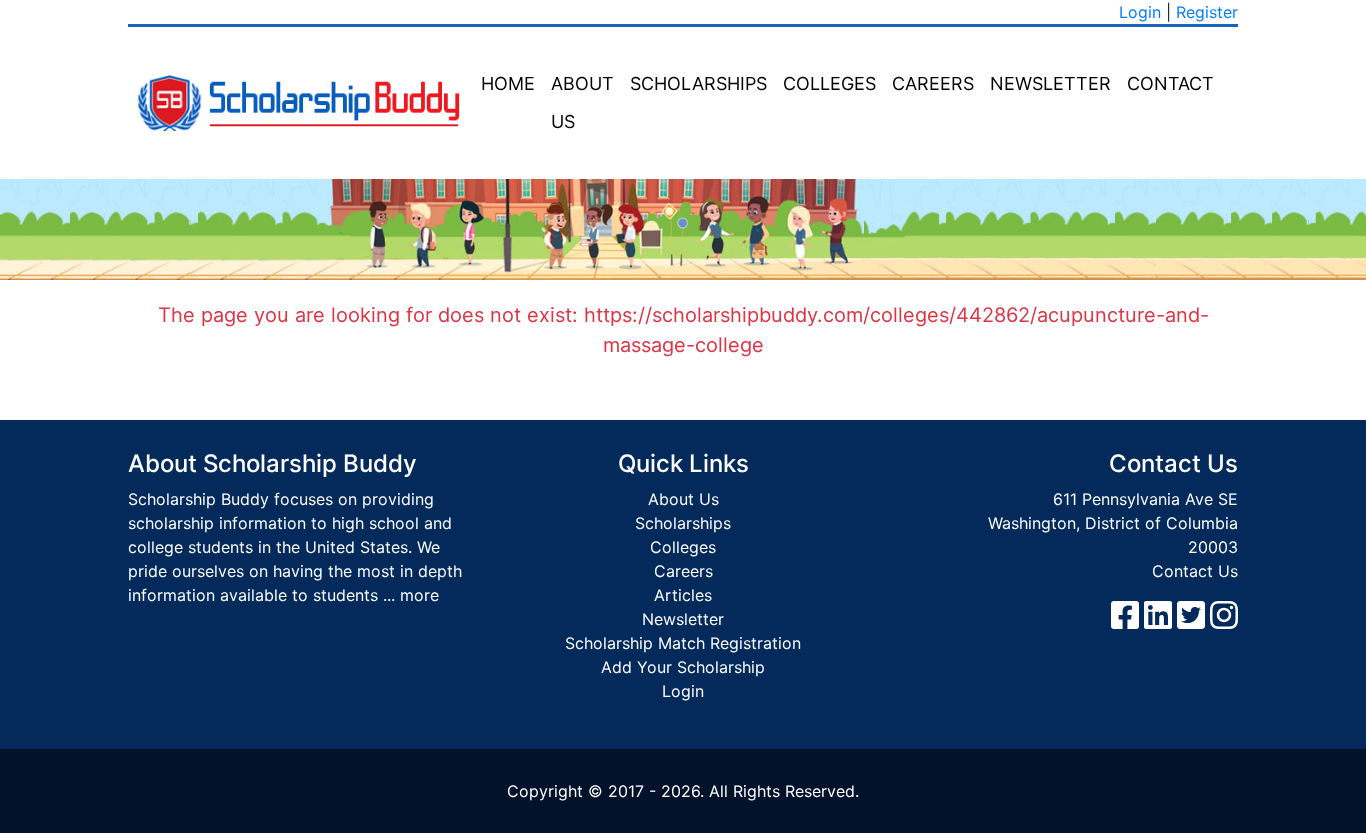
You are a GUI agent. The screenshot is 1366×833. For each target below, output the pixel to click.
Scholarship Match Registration (683, 643)
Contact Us (1195, 571)
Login (1140, 12)
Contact (1170, 83)
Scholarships (698, 83)
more (419, 595)
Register (1207, 12)
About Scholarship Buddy (272, 463)
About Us (582, 102)
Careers (933, 83)
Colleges (829, 83)
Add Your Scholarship (683, 667)
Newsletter (1050, 83)
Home (508, 83)
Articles (683, 595)
